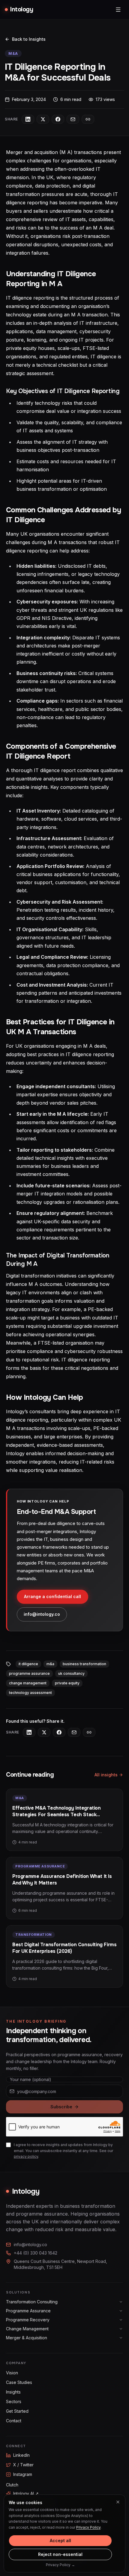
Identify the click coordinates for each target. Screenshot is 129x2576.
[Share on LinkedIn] (28, 119)
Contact (14, 2421)
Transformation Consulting (32, 2302)
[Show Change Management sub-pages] (121, 2329)
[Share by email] (73, 119)
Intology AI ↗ (26, 2493)
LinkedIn (21, 2455)
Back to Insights (29, 39)
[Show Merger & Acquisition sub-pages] (121, 2338)
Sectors (14, 2401)
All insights (106, 1775)
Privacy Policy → (60, 2565)
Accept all (60, 2540)
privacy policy (26, 2156)
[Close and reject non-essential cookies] (118, 2502)
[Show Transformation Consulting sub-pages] (121, 2302)
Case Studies (19, 2382)
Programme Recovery (28, 2320)
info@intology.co (42, 1614)
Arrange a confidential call (52, 1596)
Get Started (17, 2411)
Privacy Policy (88, 2527)
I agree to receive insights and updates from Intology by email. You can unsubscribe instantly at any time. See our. (63, 2151)
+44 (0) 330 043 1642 (36, 2253)
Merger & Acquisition (27, 2338)
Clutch (12, 2485)
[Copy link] (88, 119)
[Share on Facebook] (58, 119)
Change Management (27, 2329)
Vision (12, 2373)
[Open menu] (118, 10)
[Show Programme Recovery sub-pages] (121, 2320)
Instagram (23, 2474)
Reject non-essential (60, 2554)
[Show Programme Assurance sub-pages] (121, 2311)
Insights (13, 2392)
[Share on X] (43, 119)
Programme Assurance (28, 2311)
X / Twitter (23, 2465)
